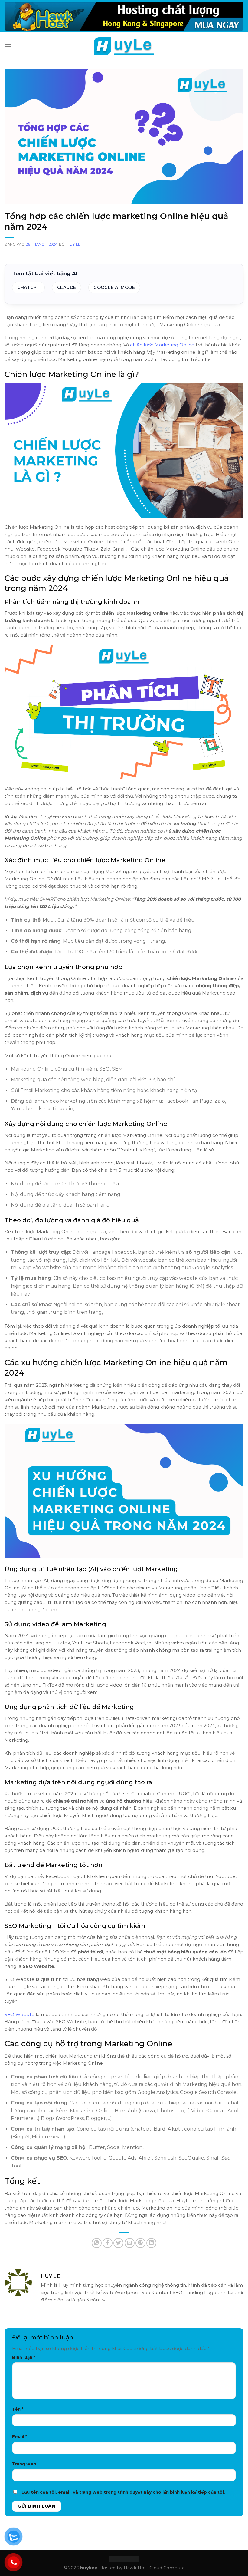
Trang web (24, 2464)
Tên (18, 2409)
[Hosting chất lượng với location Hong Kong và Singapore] (124, 16)
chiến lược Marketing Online (162, 345)
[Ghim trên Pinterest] (140, 2243)
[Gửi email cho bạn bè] (130, 2243)
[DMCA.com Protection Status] (124, 2558)
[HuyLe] (124, 46)
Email (20, 2437)
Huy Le (73, 244)
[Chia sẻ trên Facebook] (108, 2243)
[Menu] (8, 46)
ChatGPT (28, 287)
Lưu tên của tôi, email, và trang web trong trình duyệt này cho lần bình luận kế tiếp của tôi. (123, 2492)
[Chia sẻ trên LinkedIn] (151, 2243)
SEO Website (20, 2014)
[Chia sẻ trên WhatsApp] (97, 2243)
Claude (67, 287)
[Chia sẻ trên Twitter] (118, 2243)
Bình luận (24, 2357)
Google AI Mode (114, 287)
